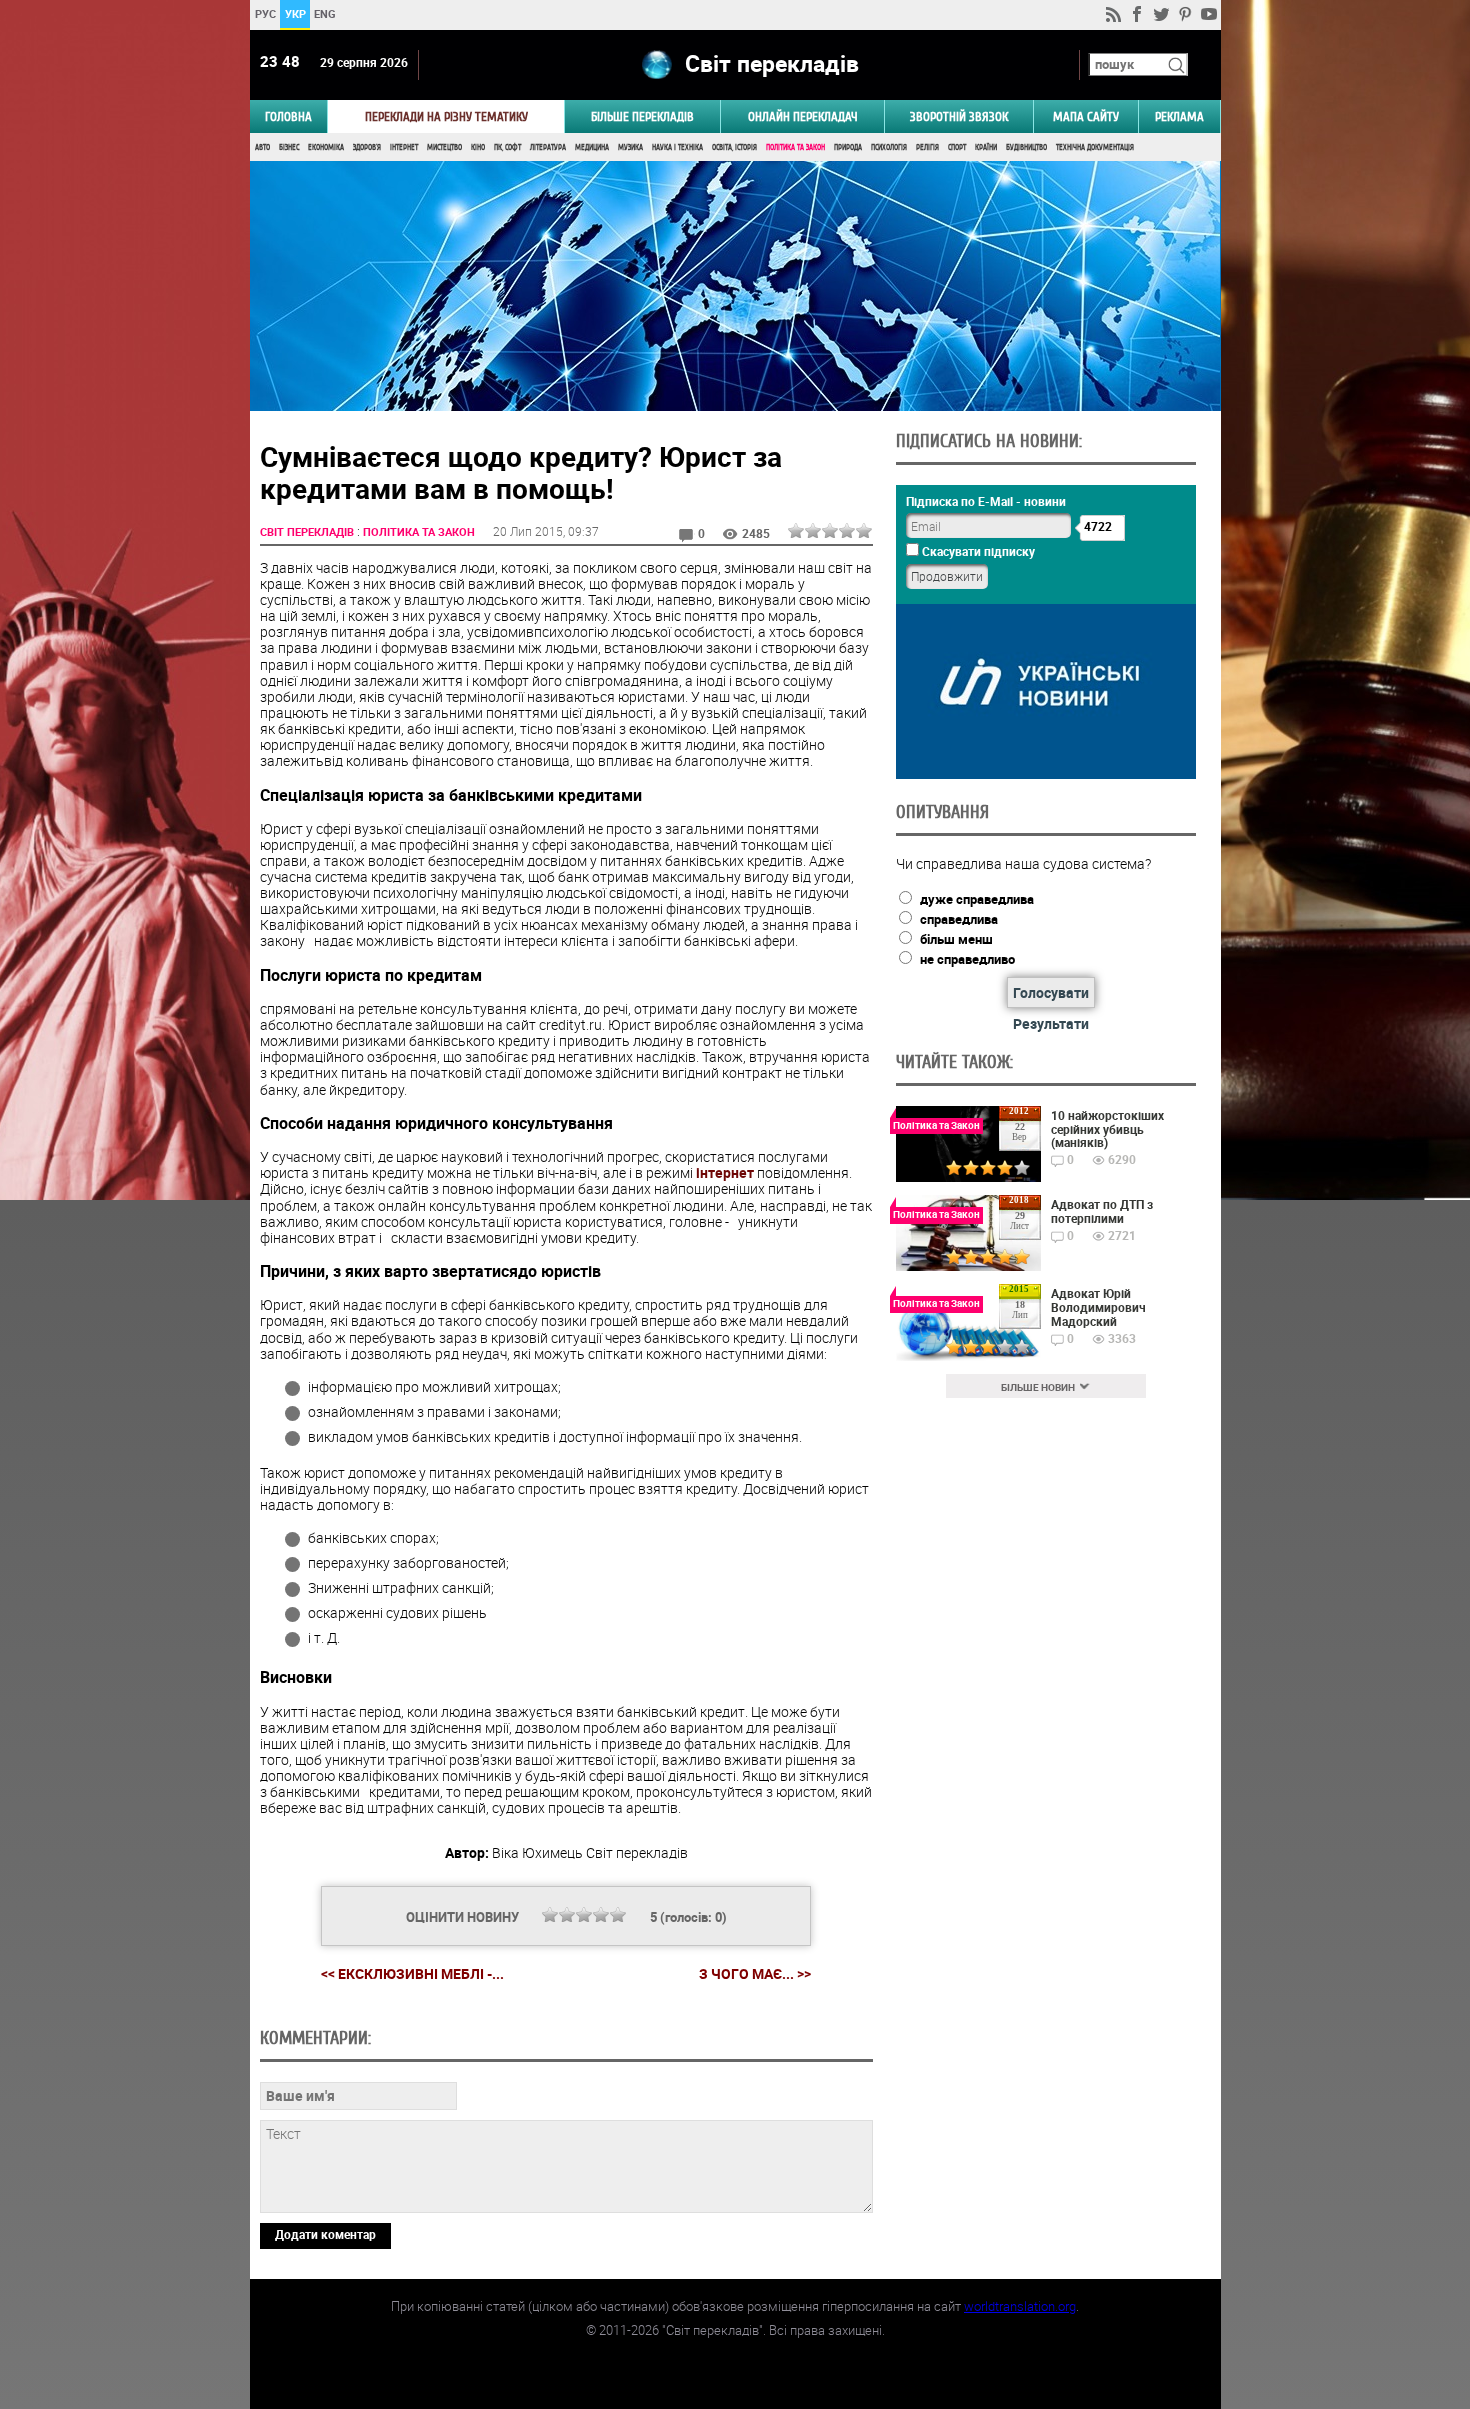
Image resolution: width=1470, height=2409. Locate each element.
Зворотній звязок (959, 116)
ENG (325, 13)
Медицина (592, 147)
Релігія (927, 147)
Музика (630, 147)
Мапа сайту (1086, 116)
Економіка (326, 147)
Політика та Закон (795, 147)
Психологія (889, 147)
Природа (848, 147)
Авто (262, 147)
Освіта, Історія (734, 147)
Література (548, 147)
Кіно (478, 147)
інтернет (725, 1172)
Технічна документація (1095, 147)
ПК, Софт (507, 147)
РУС (264, 13)
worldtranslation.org (1020, 2306)
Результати (1051, 1023)
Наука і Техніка (677, 147)
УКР (294, 13)
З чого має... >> (755, 1974)
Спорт (957, 147)
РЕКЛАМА (1179, 116)
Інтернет (404, 147)
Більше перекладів (642, 116)
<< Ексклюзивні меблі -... (412, 1973)
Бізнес (289, 147)
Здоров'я (367, 147)
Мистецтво (444, 147)
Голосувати (1051, 992)
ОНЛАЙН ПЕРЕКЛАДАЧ (803, 116)
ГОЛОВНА (288, 116)
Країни (986, 147)
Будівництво (1026, 147)
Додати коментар (325, 2234)
